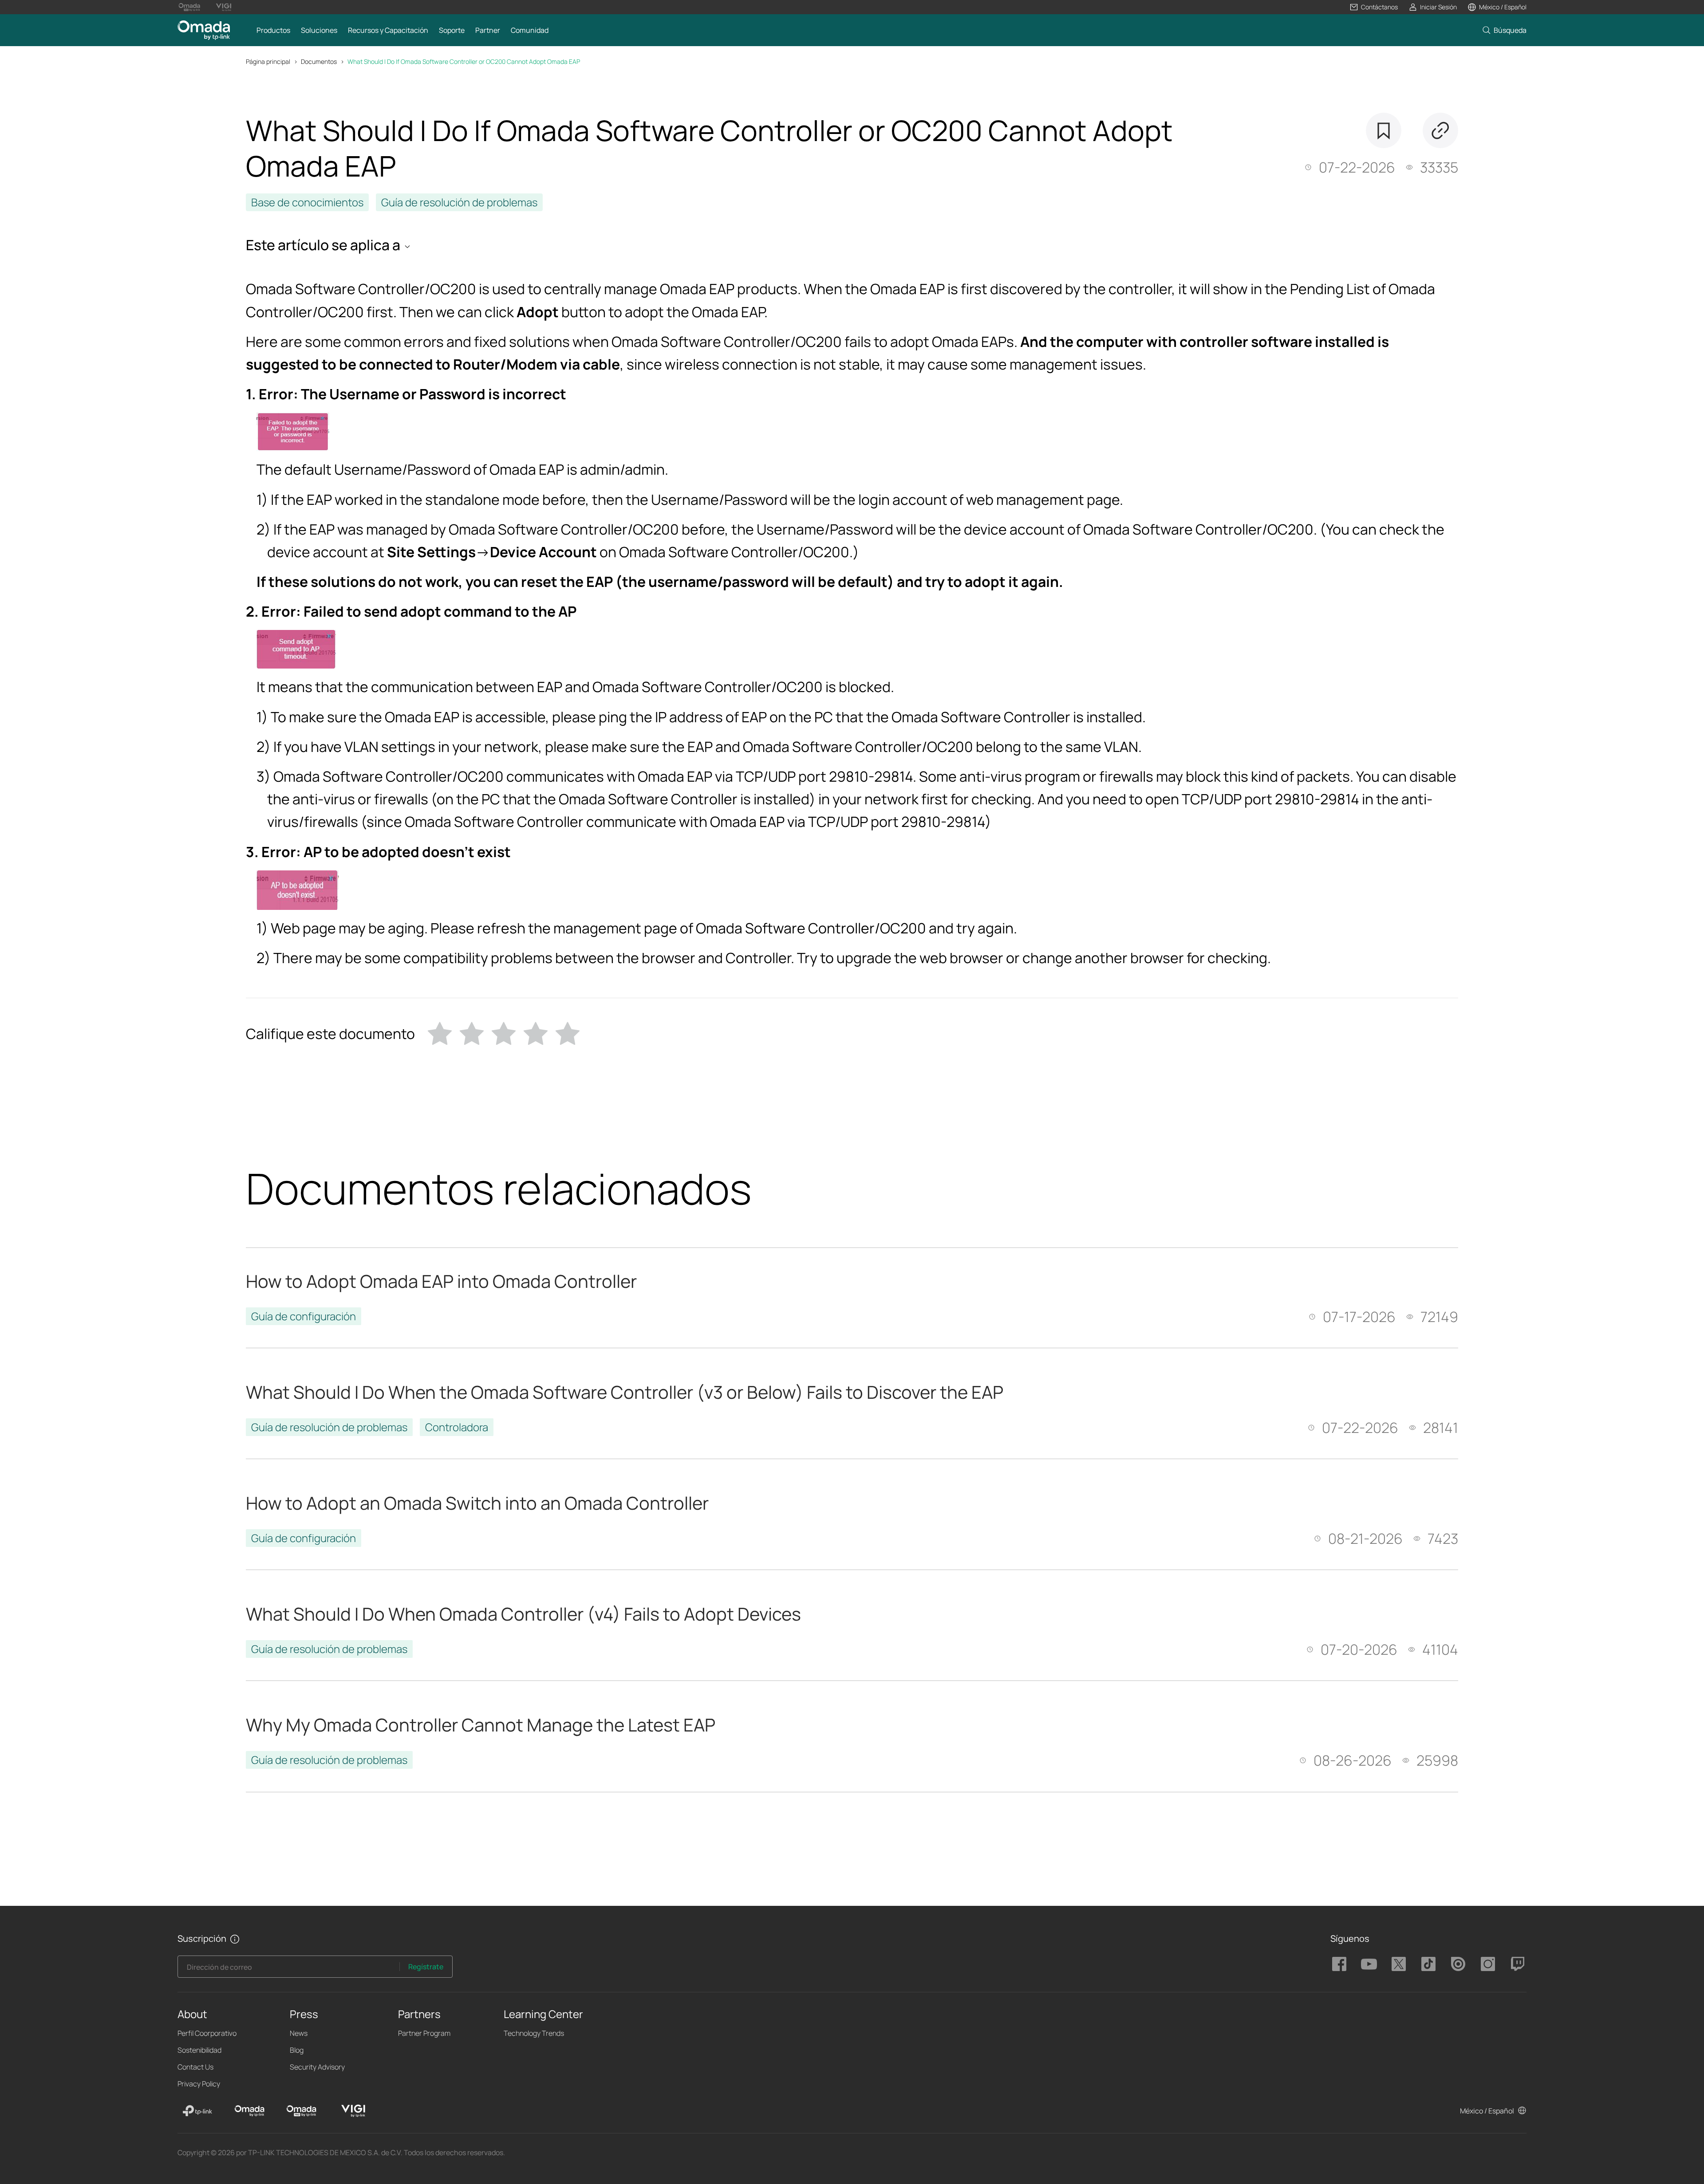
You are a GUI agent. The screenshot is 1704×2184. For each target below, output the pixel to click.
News (299, 2033)
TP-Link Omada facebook (1339, 1964)
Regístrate (426, 1967)
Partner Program (424, 2033)
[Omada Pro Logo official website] (189, 7)
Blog (297, 2050)
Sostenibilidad (199, 2050)
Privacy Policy (199, 2084)
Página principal (268, 61)
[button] (1374, 7)
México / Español (1487, 2111)
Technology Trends (534, 2033)
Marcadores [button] (1384, 130)
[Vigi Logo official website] (223, 7)
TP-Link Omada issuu (1458, 1964)
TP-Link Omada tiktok (1428, 1964)
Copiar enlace (1440, 130)
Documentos (319, 61)
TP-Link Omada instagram (1488, 1964)
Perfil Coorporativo (207, 2033)
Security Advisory (317, 2067)
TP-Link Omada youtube (1369, 1964)
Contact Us (195, 2067)
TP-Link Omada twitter (1399, 1964)
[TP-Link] (197, 2111)
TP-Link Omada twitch (1518, 1964)
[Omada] (249, 2111)
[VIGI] (353, 2111)
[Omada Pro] (301, 2111)
